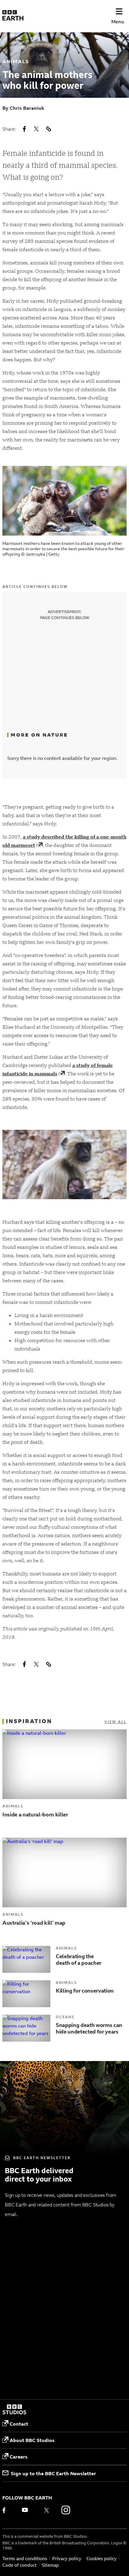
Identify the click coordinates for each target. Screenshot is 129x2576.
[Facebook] (8, 2510)
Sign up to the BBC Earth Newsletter (53, 2473)
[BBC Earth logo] (13, 16)
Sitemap (50, 2565)
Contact (19, 2424)
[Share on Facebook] (24, 129)
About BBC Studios (32, 2440)
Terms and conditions (25, 2559)
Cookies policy (102, 2559)
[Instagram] (66, 2510)
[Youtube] (27, 2510)
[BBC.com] (14, 2410)
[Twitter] (46, 2510)
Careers (19, 2457)
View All (115, 1722)
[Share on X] (36, 129)
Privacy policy (67, 2559)
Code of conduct (19, 2565)
